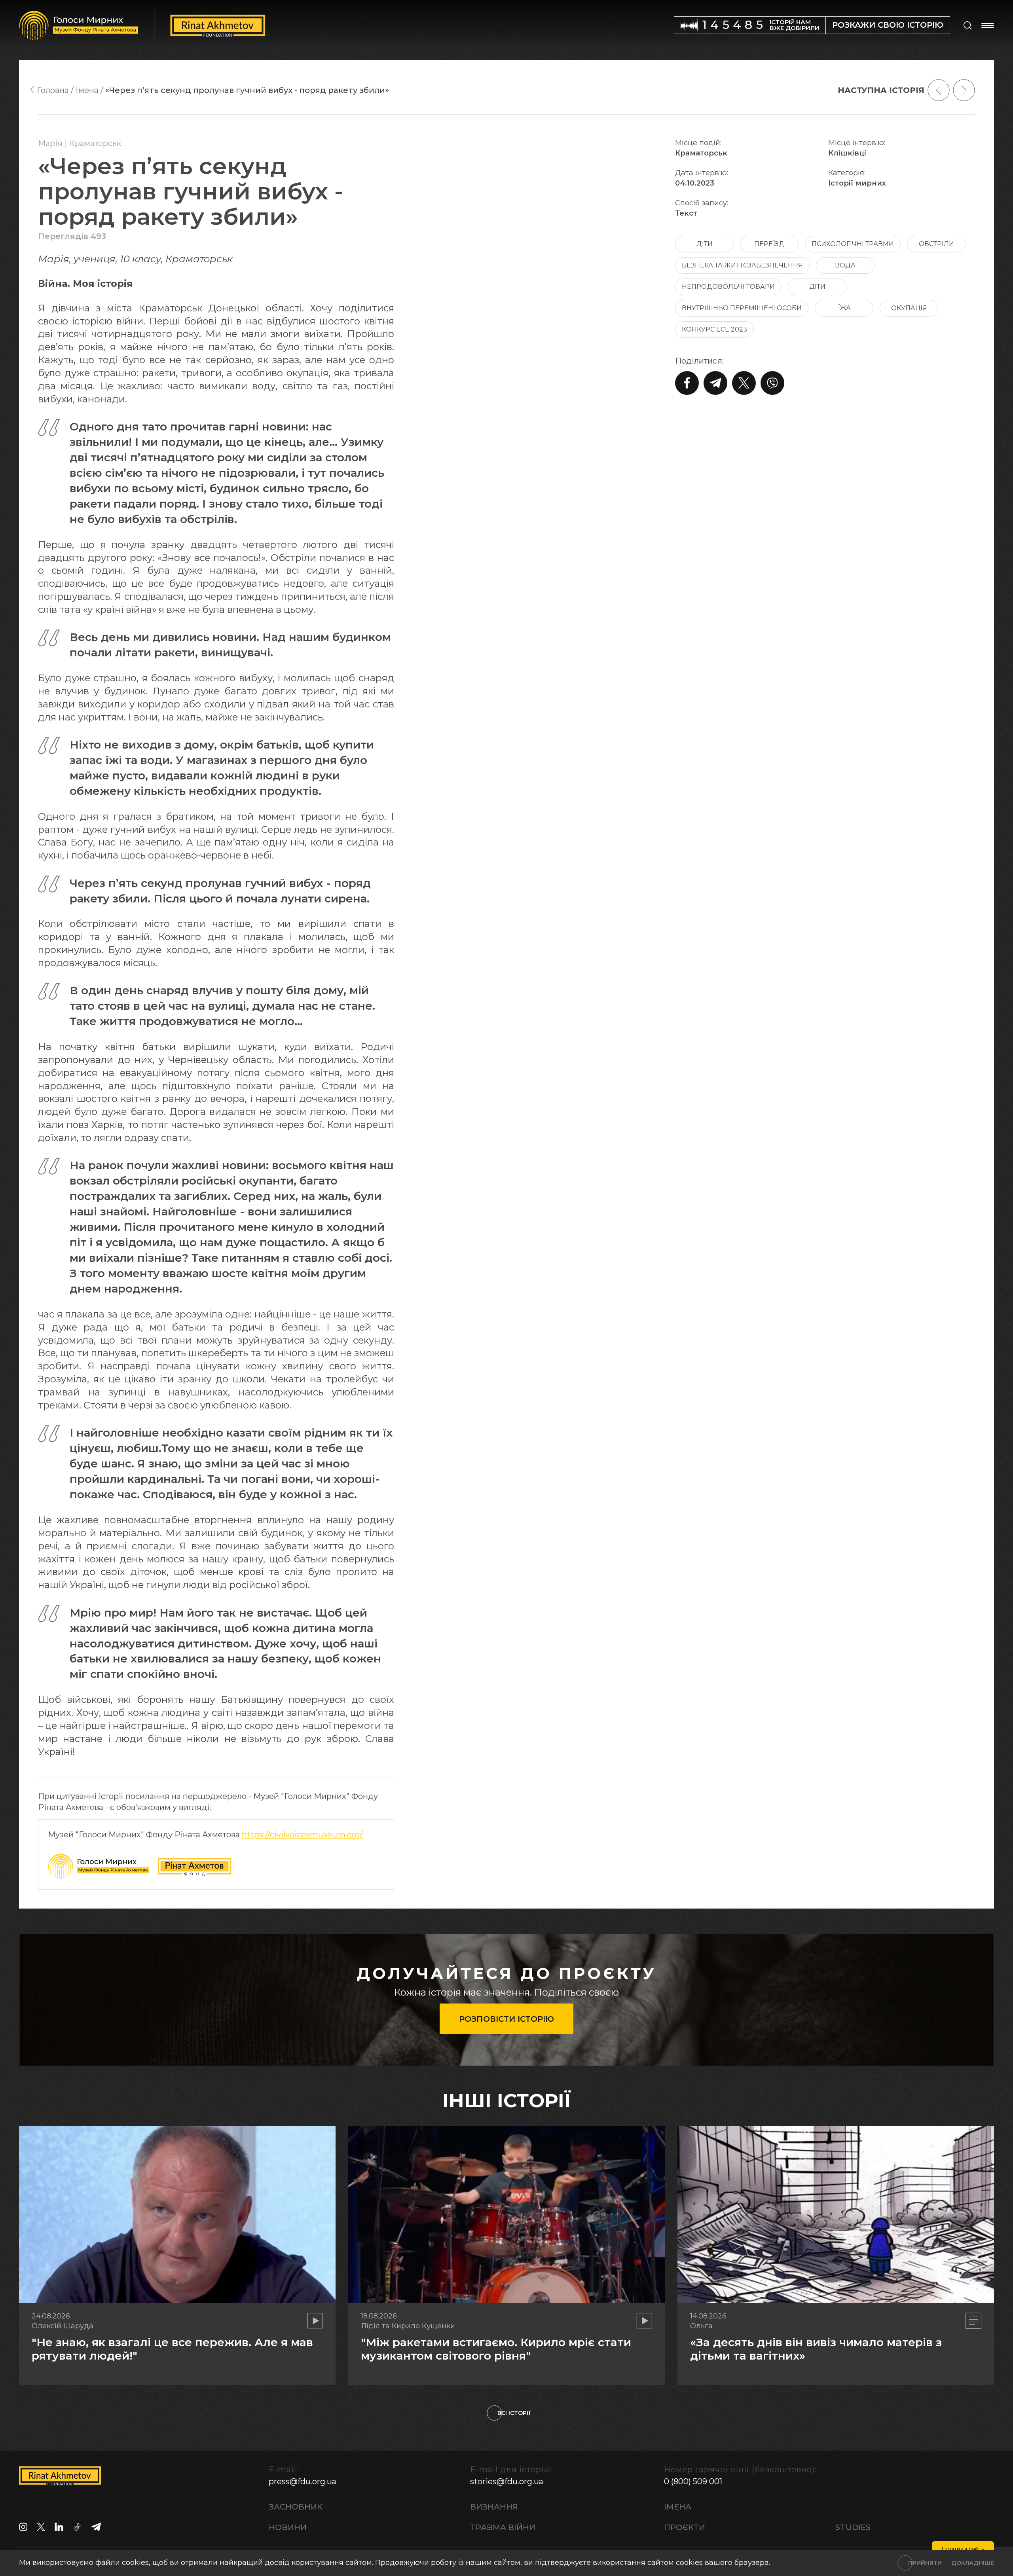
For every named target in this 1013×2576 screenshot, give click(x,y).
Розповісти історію (506, 2019)
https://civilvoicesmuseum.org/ (302, 1835)
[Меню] (988, 25)
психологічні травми (853, 244)
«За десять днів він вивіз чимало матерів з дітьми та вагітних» (816, 2349)
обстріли (936, 244)
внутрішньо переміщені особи (742, 308)
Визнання (494, 2507)
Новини (288, 2527)
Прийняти (925, 2563)
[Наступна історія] (964, 90)
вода (845, 265)
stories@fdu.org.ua (507, 2481)
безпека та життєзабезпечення (742, 265)
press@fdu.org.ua (303, 2481)
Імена (678, 2507)
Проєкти (685, 2527)
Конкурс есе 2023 (714, 329)
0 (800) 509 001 (693, 2481)
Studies (853, 2527)
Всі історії (514, 2413)
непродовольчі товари (728, 287)
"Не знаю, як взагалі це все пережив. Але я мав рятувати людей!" (172, 2349)
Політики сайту (963, 2549)
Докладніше (973, 2563)
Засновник (296, 2507)
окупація (909, 308)
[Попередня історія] (939, 90)
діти (705, 244)
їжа (844, 308)
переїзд (769, 244)
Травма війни (503, 2527)
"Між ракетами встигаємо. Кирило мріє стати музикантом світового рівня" (496, 2349)
